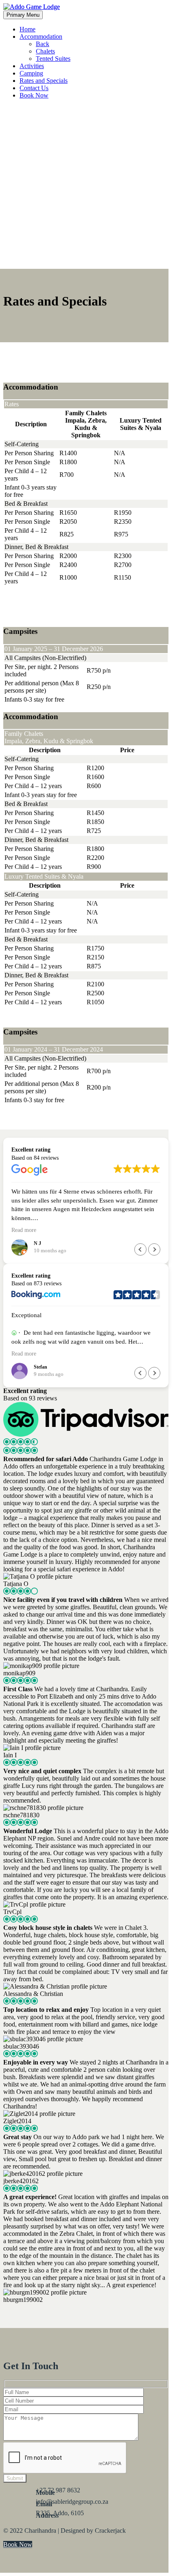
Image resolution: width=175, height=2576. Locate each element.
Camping (31, 73)
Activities (32, 66)
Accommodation (41, 37)
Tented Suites (53, 59)
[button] (154, 1249)
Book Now (34, 95)
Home (27, 29)
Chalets (45, 51)
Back (43, 44)
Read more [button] (24, 1230)
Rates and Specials (44, 81)
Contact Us (34, 88)
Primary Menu (23, 15)
